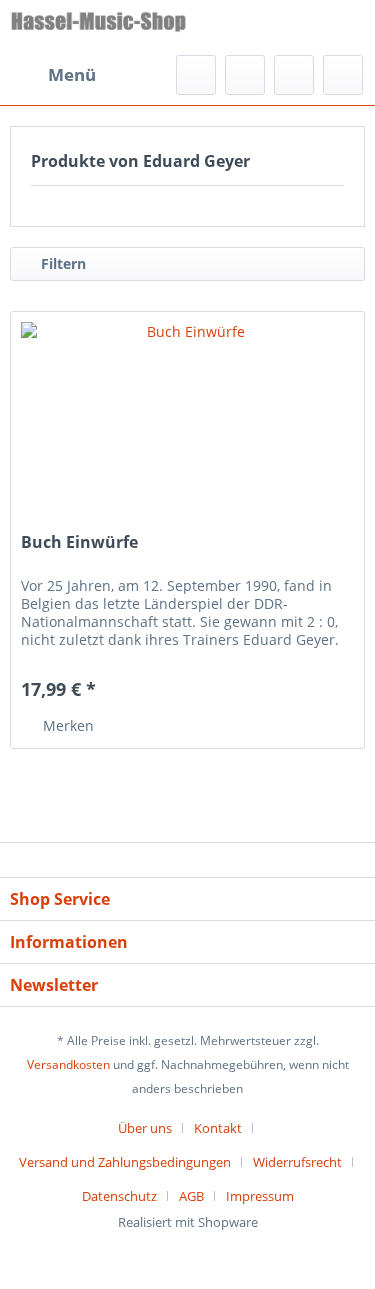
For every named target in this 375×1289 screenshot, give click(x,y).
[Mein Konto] (294, 75)
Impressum (260, 1196)
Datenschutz (119, 1196)
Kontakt (218, 1128)
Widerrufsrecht (297, 1162)
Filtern (61, 263)
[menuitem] (53, 75)
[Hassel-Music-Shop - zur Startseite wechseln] (99, 27)
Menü (72, 74)
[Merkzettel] (245, 75)
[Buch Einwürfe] (187, 412)
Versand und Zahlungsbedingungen (125, 1162)
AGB (191, 1196)
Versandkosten (68, 1064)
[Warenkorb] (343, 75)
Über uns (145, 1128)
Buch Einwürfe (79, 542)
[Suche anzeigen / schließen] (196, 75)
